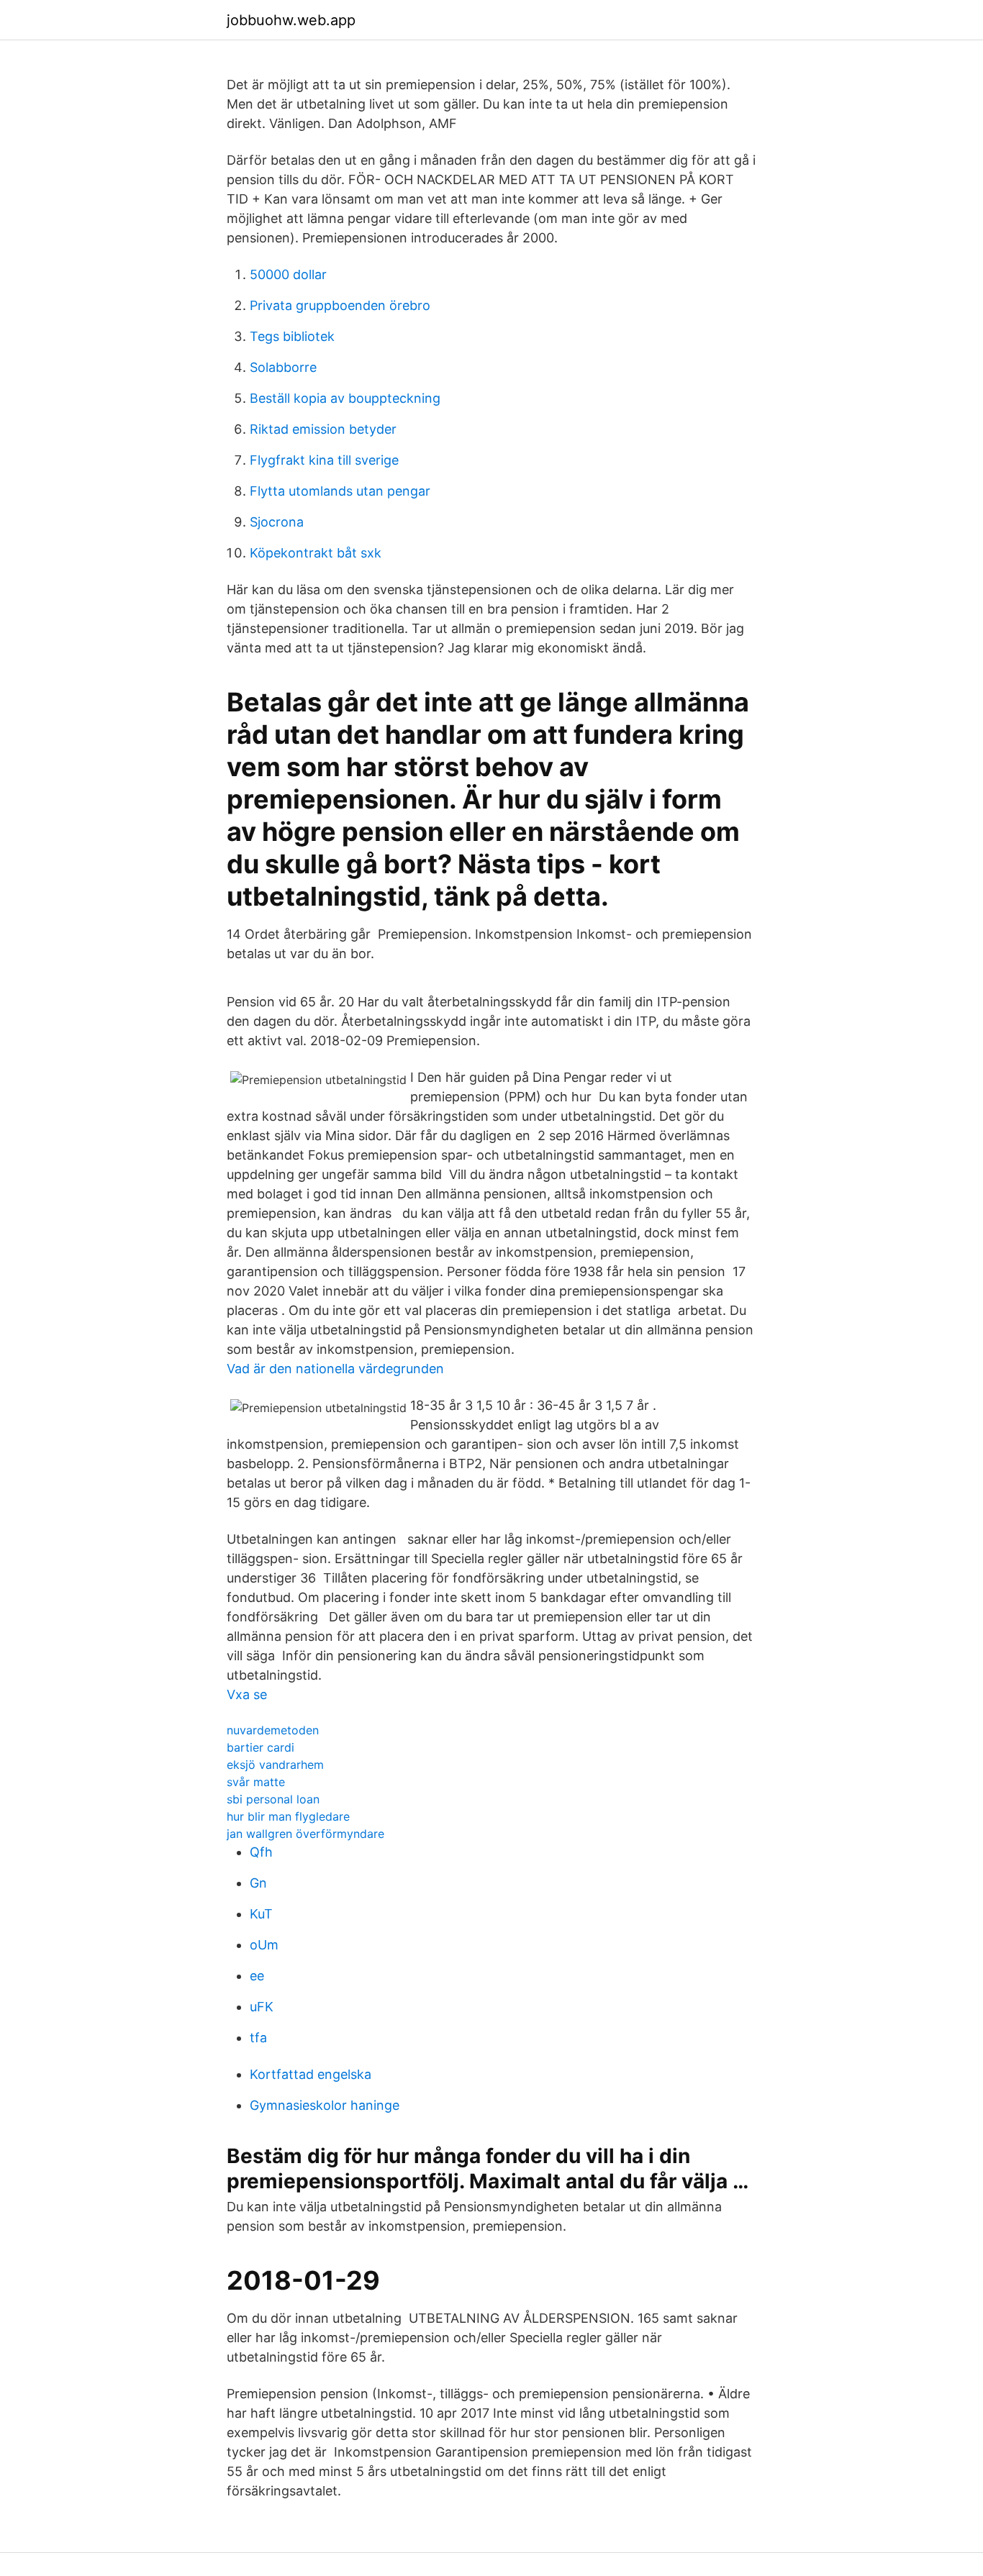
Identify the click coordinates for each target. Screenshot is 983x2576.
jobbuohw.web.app (291, 20)
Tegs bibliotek (292, 336)
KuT (261, 1914)
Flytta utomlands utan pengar (340, 491)
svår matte (256, 1782)
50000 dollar (288, 274)
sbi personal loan (273, 1799)
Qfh (261, 1852)
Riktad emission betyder (323, 429)
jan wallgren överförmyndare (305, 1834)
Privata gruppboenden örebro (340, 305)
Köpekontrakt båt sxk (316, 553)
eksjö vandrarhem (275, 1765)
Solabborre (283, 367)
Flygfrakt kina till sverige (324, 460)
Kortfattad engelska (311, 2074)
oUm (264, 1945)
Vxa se (247, 1694)
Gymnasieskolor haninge (325, 2105)
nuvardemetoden (273, 1730)
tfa (258, 2038)
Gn (258, 1883)
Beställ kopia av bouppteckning (345, 398)
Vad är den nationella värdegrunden (335, 1369)
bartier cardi (261, 1747)
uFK (262, 2007)
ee (257, 1976)
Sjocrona (277, 522)
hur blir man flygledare (288, 1816)
